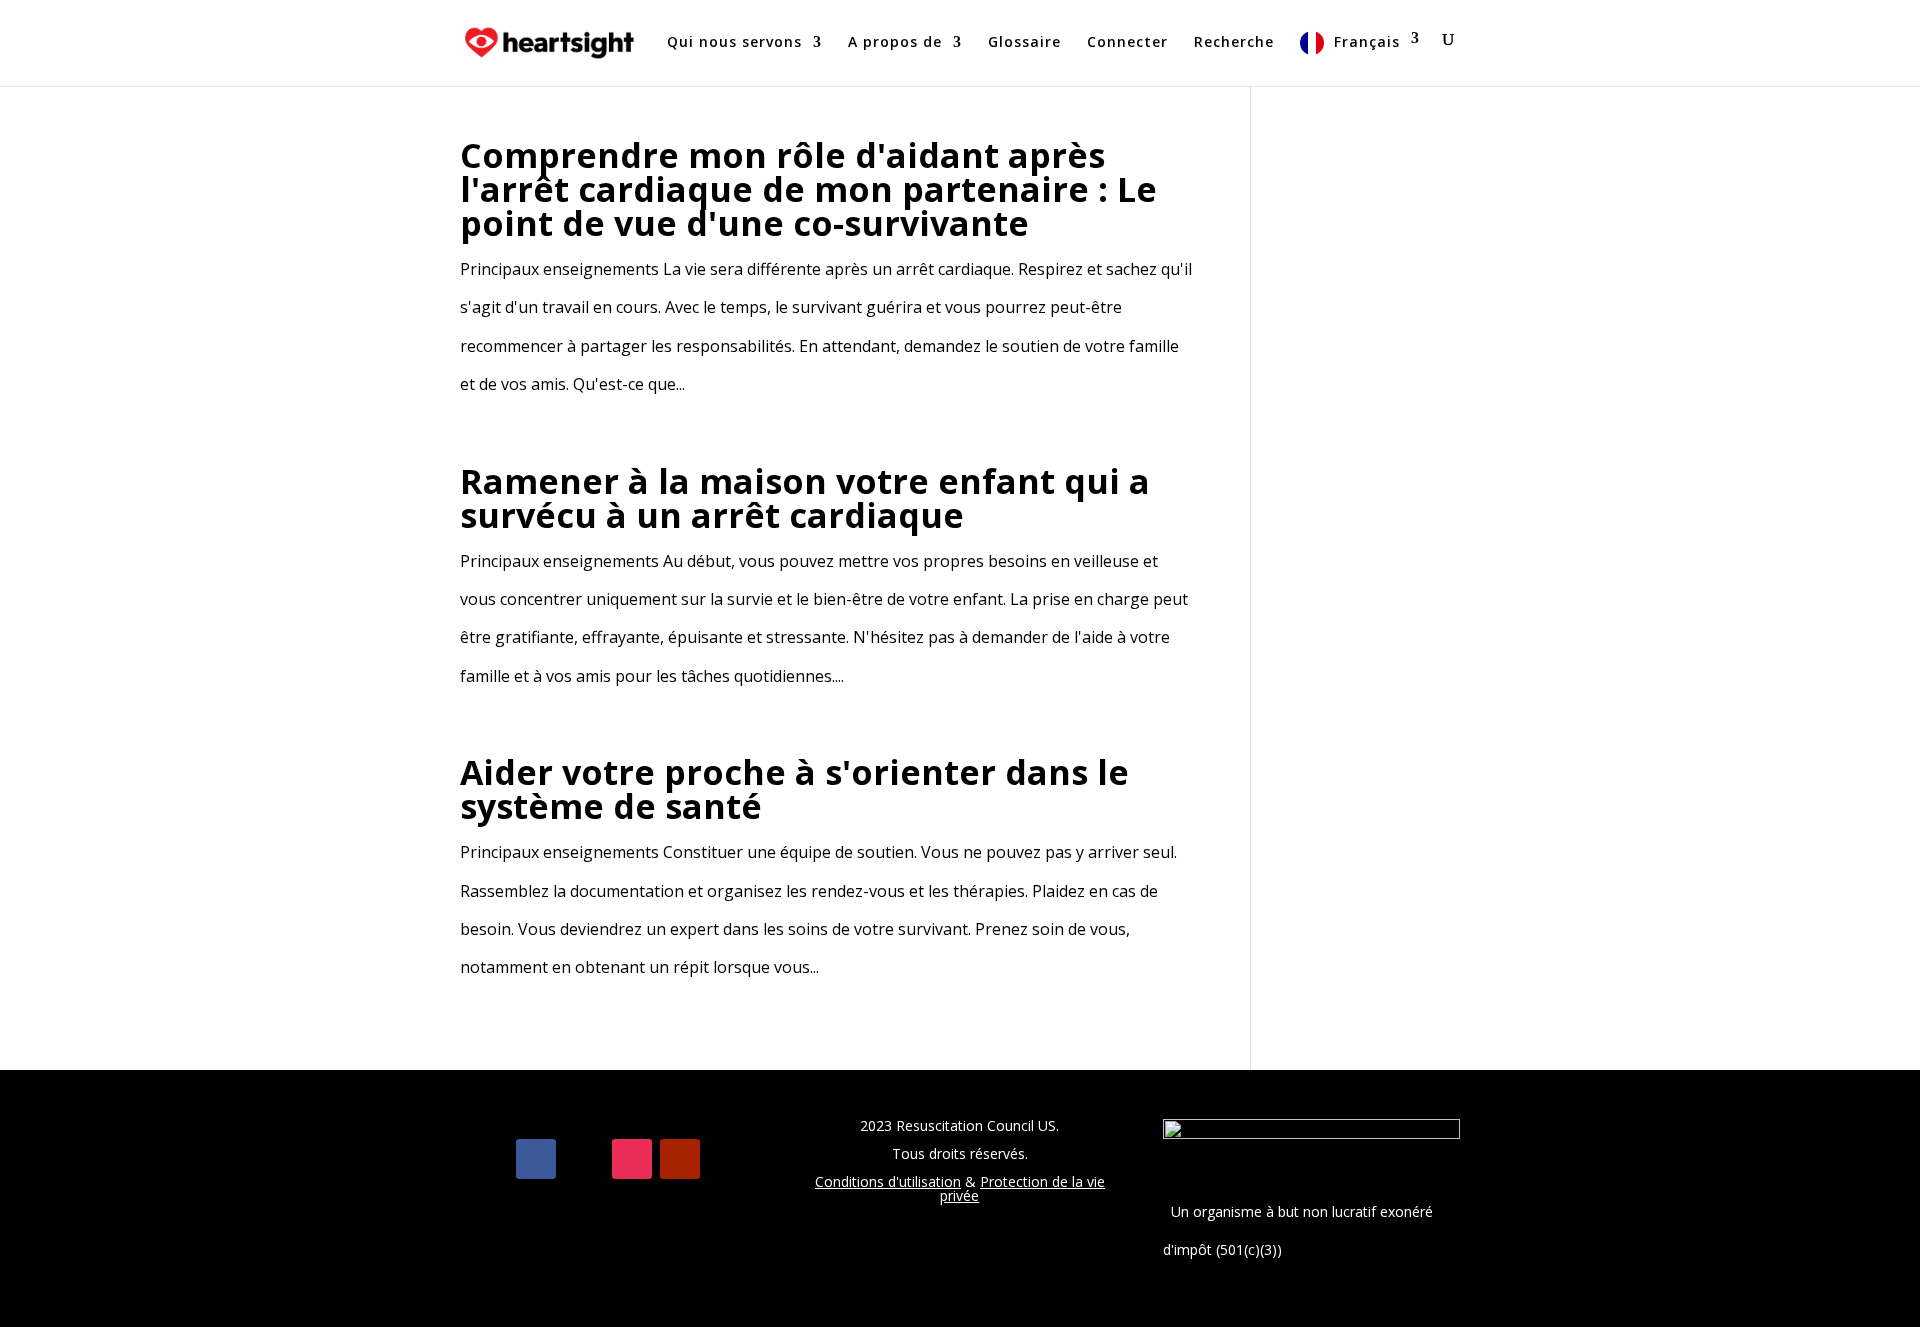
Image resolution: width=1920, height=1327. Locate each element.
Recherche (1234, 43)
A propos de (895, 43)
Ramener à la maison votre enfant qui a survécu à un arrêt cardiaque (805, 498)
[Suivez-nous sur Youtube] (680, 1159)
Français (1367, 41)
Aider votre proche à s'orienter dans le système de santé (794, 789)
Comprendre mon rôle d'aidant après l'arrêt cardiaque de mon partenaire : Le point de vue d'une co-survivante (808, 189)
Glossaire (1024, 43)
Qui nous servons (734, 43)
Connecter (1127, 43)
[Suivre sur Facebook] (536, 1159)
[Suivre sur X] (584, 1159)
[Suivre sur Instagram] (632, 1159)
